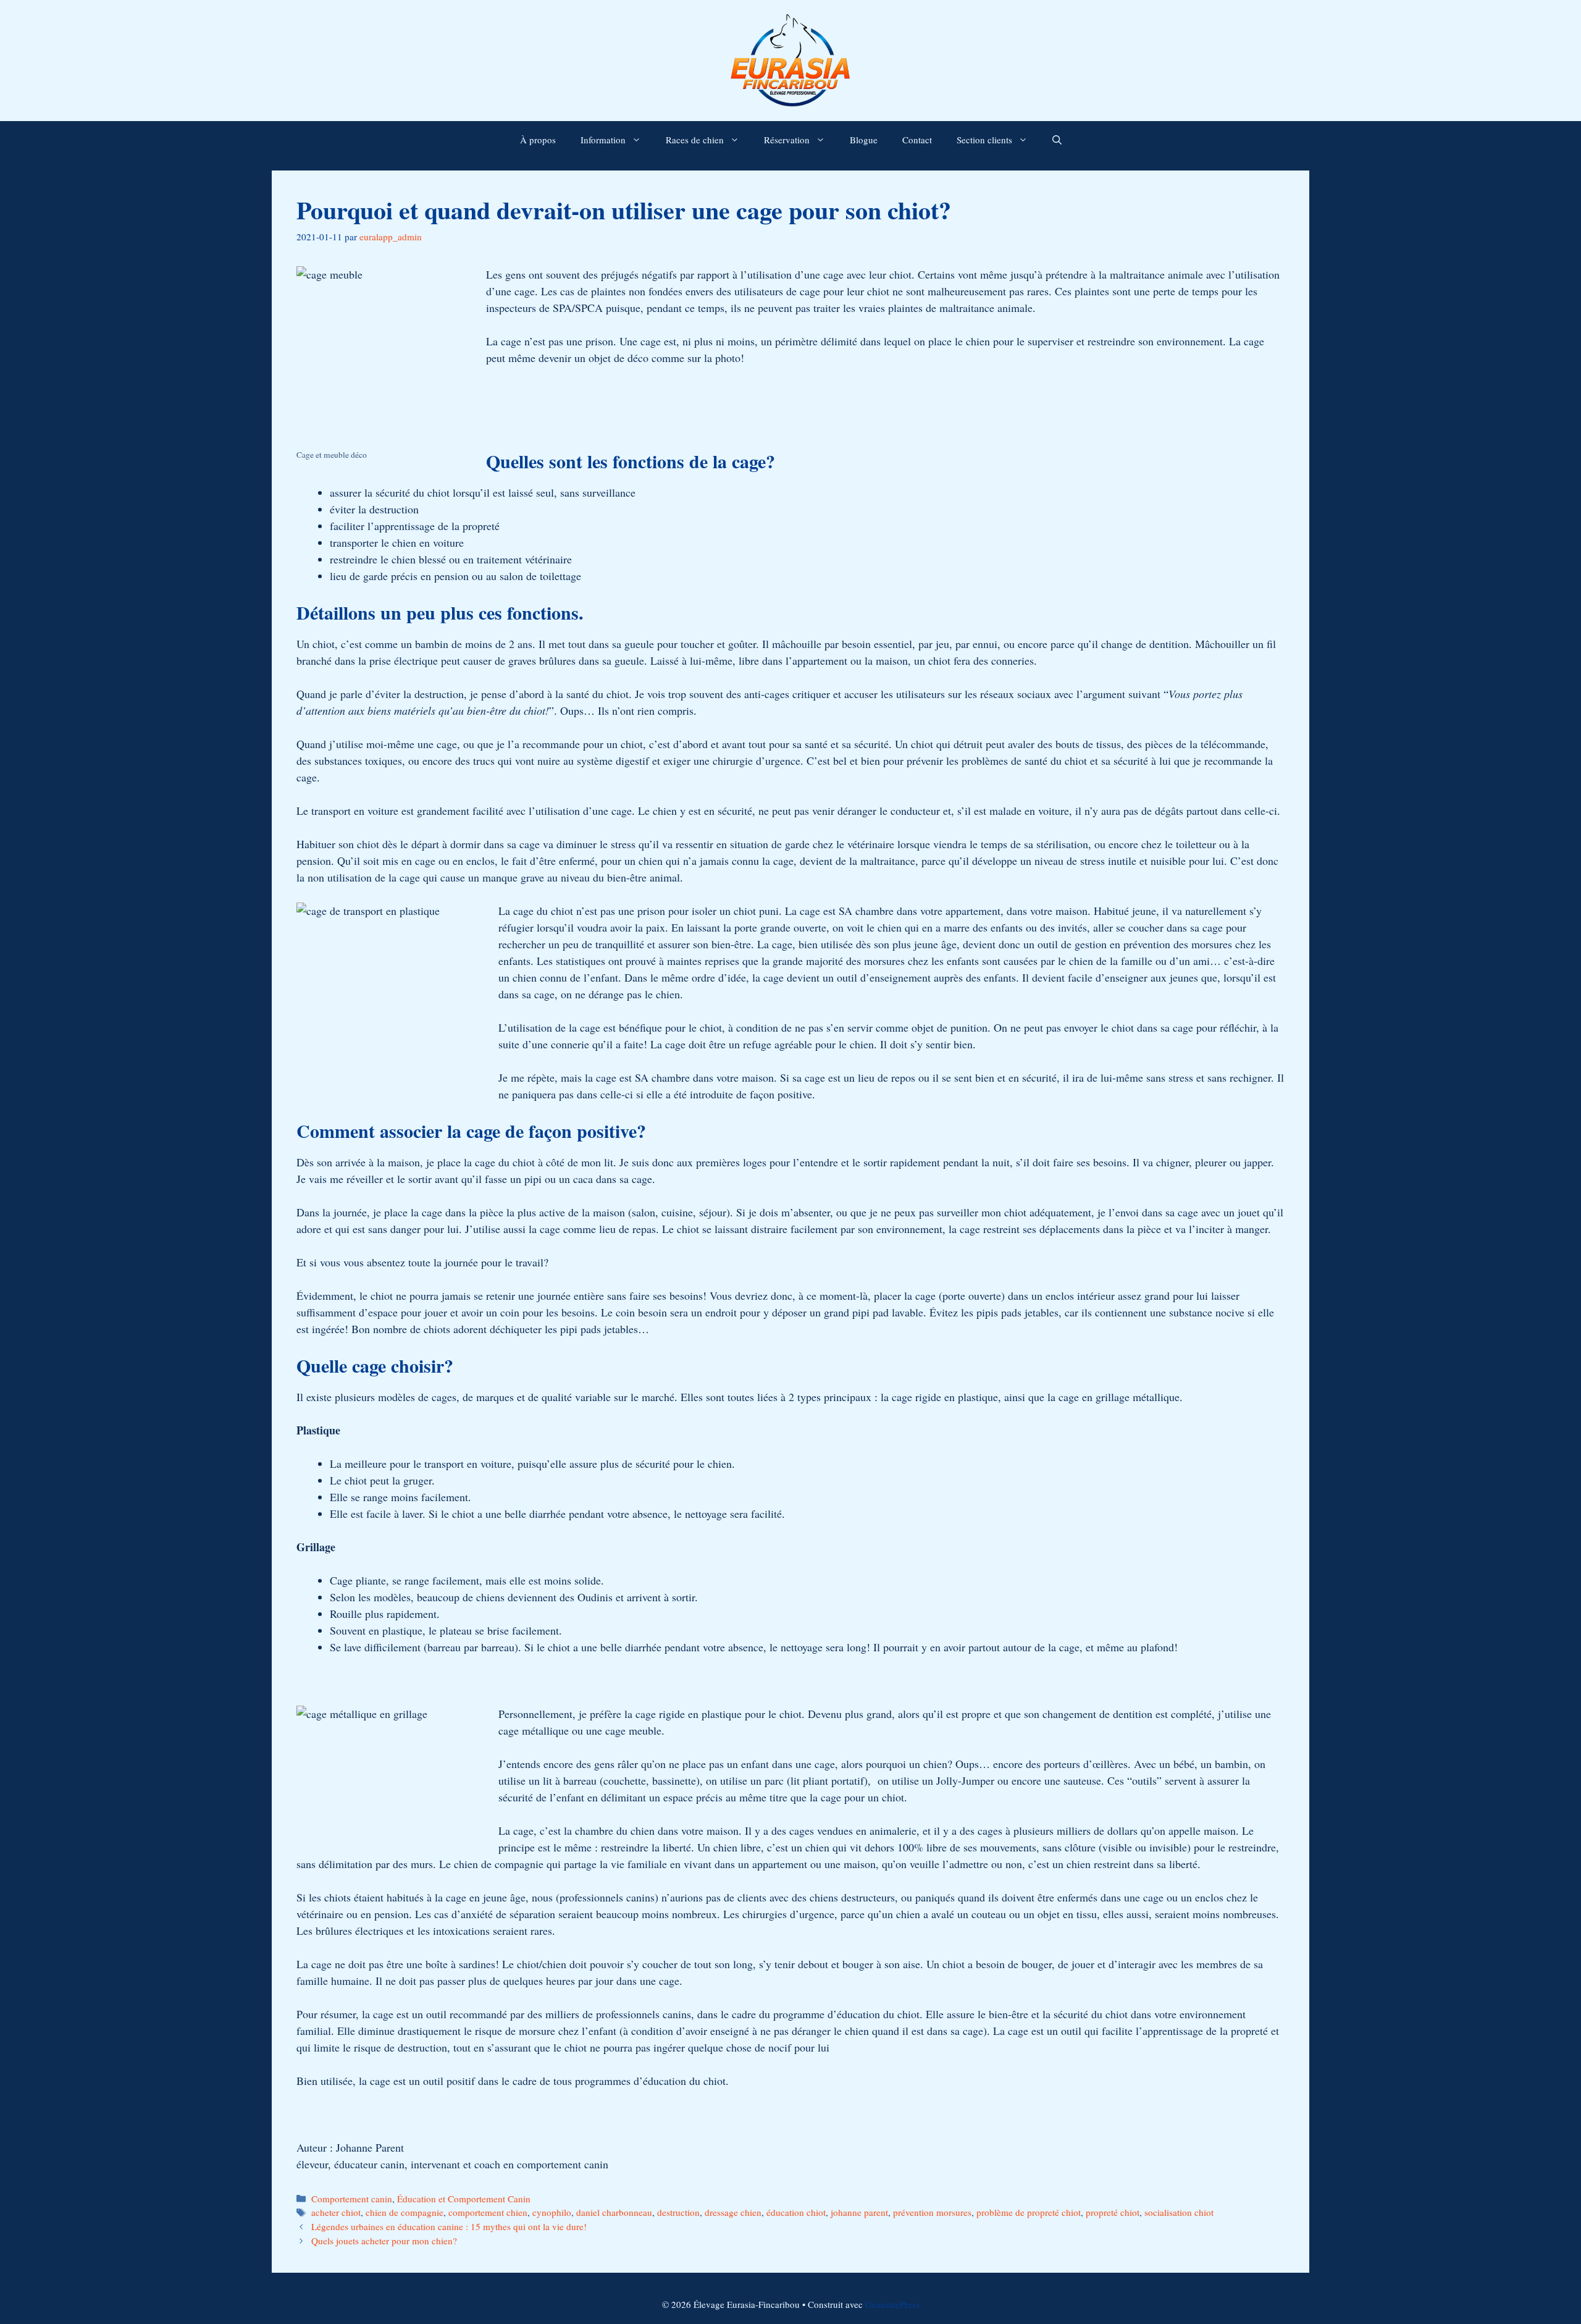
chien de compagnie (405, 2212)
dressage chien (733, 2212)
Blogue (864, 140)
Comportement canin (352, 2199)
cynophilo (552, 2212)
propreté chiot (1113, 2212)
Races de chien (695, 140)
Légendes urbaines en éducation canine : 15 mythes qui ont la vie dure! (449, 2226)
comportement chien (488, 2212)
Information (603, 140)
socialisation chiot (1179, 2212)
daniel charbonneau (614, 2212)
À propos (538, 140)
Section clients (984, 140)
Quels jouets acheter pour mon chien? (384, 2241)
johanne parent (859, 2212)
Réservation (787, 140)
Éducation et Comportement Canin (464, 2199)
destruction (678, 2212)
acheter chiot (336, 2212)
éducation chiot (796, 2212)
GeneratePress (892, 2304)
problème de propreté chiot (1029, 2212)
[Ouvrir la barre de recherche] (1057, 140)
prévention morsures (932, 2212)
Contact (917, 140)
